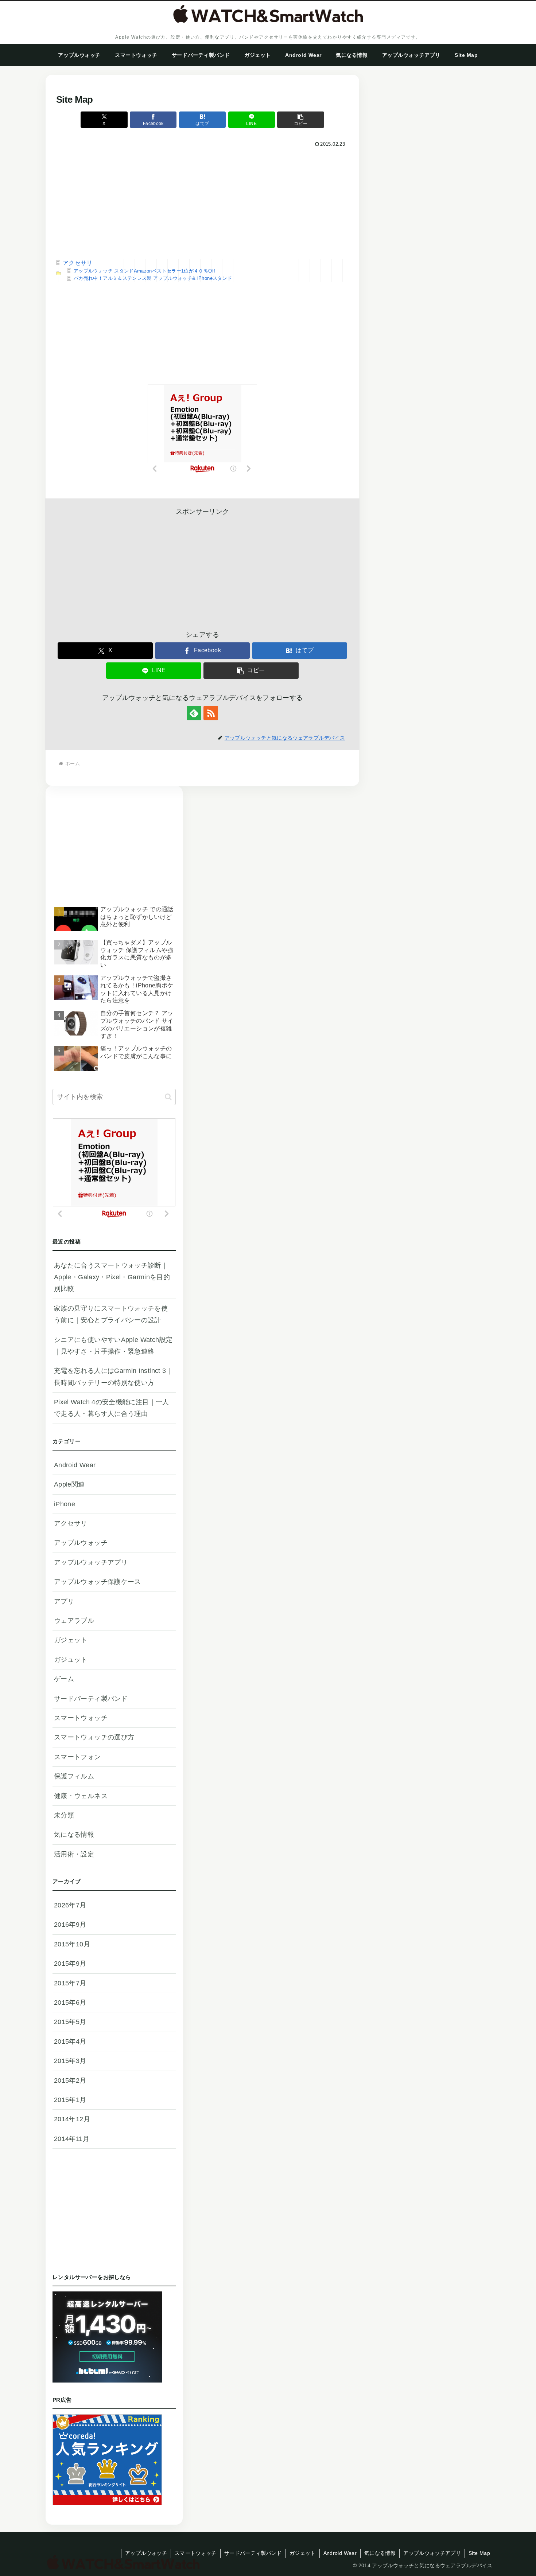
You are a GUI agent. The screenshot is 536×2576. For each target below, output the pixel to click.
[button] (300, 120)
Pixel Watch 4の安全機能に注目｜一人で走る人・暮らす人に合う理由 (112, 1408)
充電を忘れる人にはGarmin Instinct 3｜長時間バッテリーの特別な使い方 (113, 1377)
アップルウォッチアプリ (432, 2553)
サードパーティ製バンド (253, 2553)
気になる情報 (380, 2553)
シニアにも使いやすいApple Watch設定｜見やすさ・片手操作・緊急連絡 (113, 1346)
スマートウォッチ (196, 2553)
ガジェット (303, 2553)
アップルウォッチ (146, 2553)
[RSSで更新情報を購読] (211, 713)
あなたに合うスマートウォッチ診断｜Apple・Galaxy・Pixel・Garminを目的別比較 (112, 1277)
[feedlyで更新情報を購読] (194, 713)
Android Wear (340, 2553)
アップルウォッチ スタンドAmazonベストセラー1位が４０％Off (144, 271)
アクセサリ (78, 263)
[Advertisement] (202, 204)
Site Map (479, 2553)
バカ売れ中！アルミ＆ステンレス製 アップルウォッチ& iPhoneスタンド (153, 278)
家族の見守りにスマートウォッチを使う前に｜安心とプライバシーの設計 (111, 1314)
